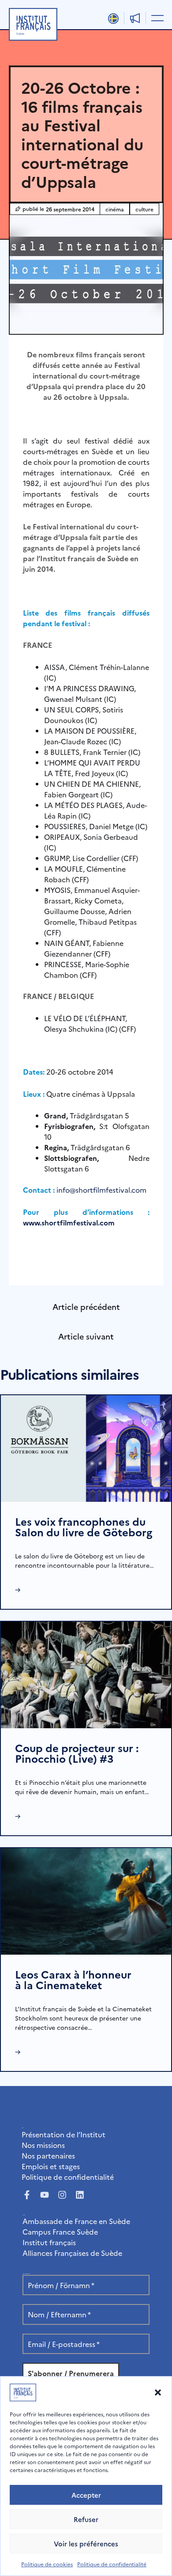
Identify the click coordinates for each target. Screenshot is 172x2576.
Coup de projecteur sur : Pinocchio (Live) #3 (77, 1753)
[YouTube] (45, 2195)
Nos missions (43, 2145)
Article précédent (86, 1307)
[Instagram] (62, 2195)
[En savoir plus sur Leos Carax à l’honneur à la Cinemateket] (86, 1900)
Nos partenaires (48, 2155)
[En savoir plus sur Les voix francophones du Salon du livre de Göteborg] (86, 1447)
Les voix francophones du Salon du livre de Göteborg (84, 1526)
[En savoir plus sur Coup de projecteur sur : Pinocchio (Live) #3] (86, 1674)
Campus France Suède (60, 2232)
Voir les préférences (86, 2543)
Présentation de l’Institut (64, 2134)
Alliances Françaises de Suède (72, 2253)
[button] (158, 2392)
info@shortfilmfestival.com (101, 1190)
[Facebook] (27, 2195)
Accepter (86, 2495)
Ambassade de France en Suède (76, 2221)
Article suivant (86, 1336)
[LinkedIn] (80, 2195)
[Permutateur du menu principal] (156, 18)
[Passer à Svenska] (113, 19)
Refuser (86, 2519)
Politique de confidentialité (112, 2564)
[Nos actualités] (135, 18)
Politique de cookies (47, 2564)
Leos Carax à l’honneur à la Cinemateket (73, 1979)
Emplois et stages (51, 2166)
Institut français (49, 2242)
